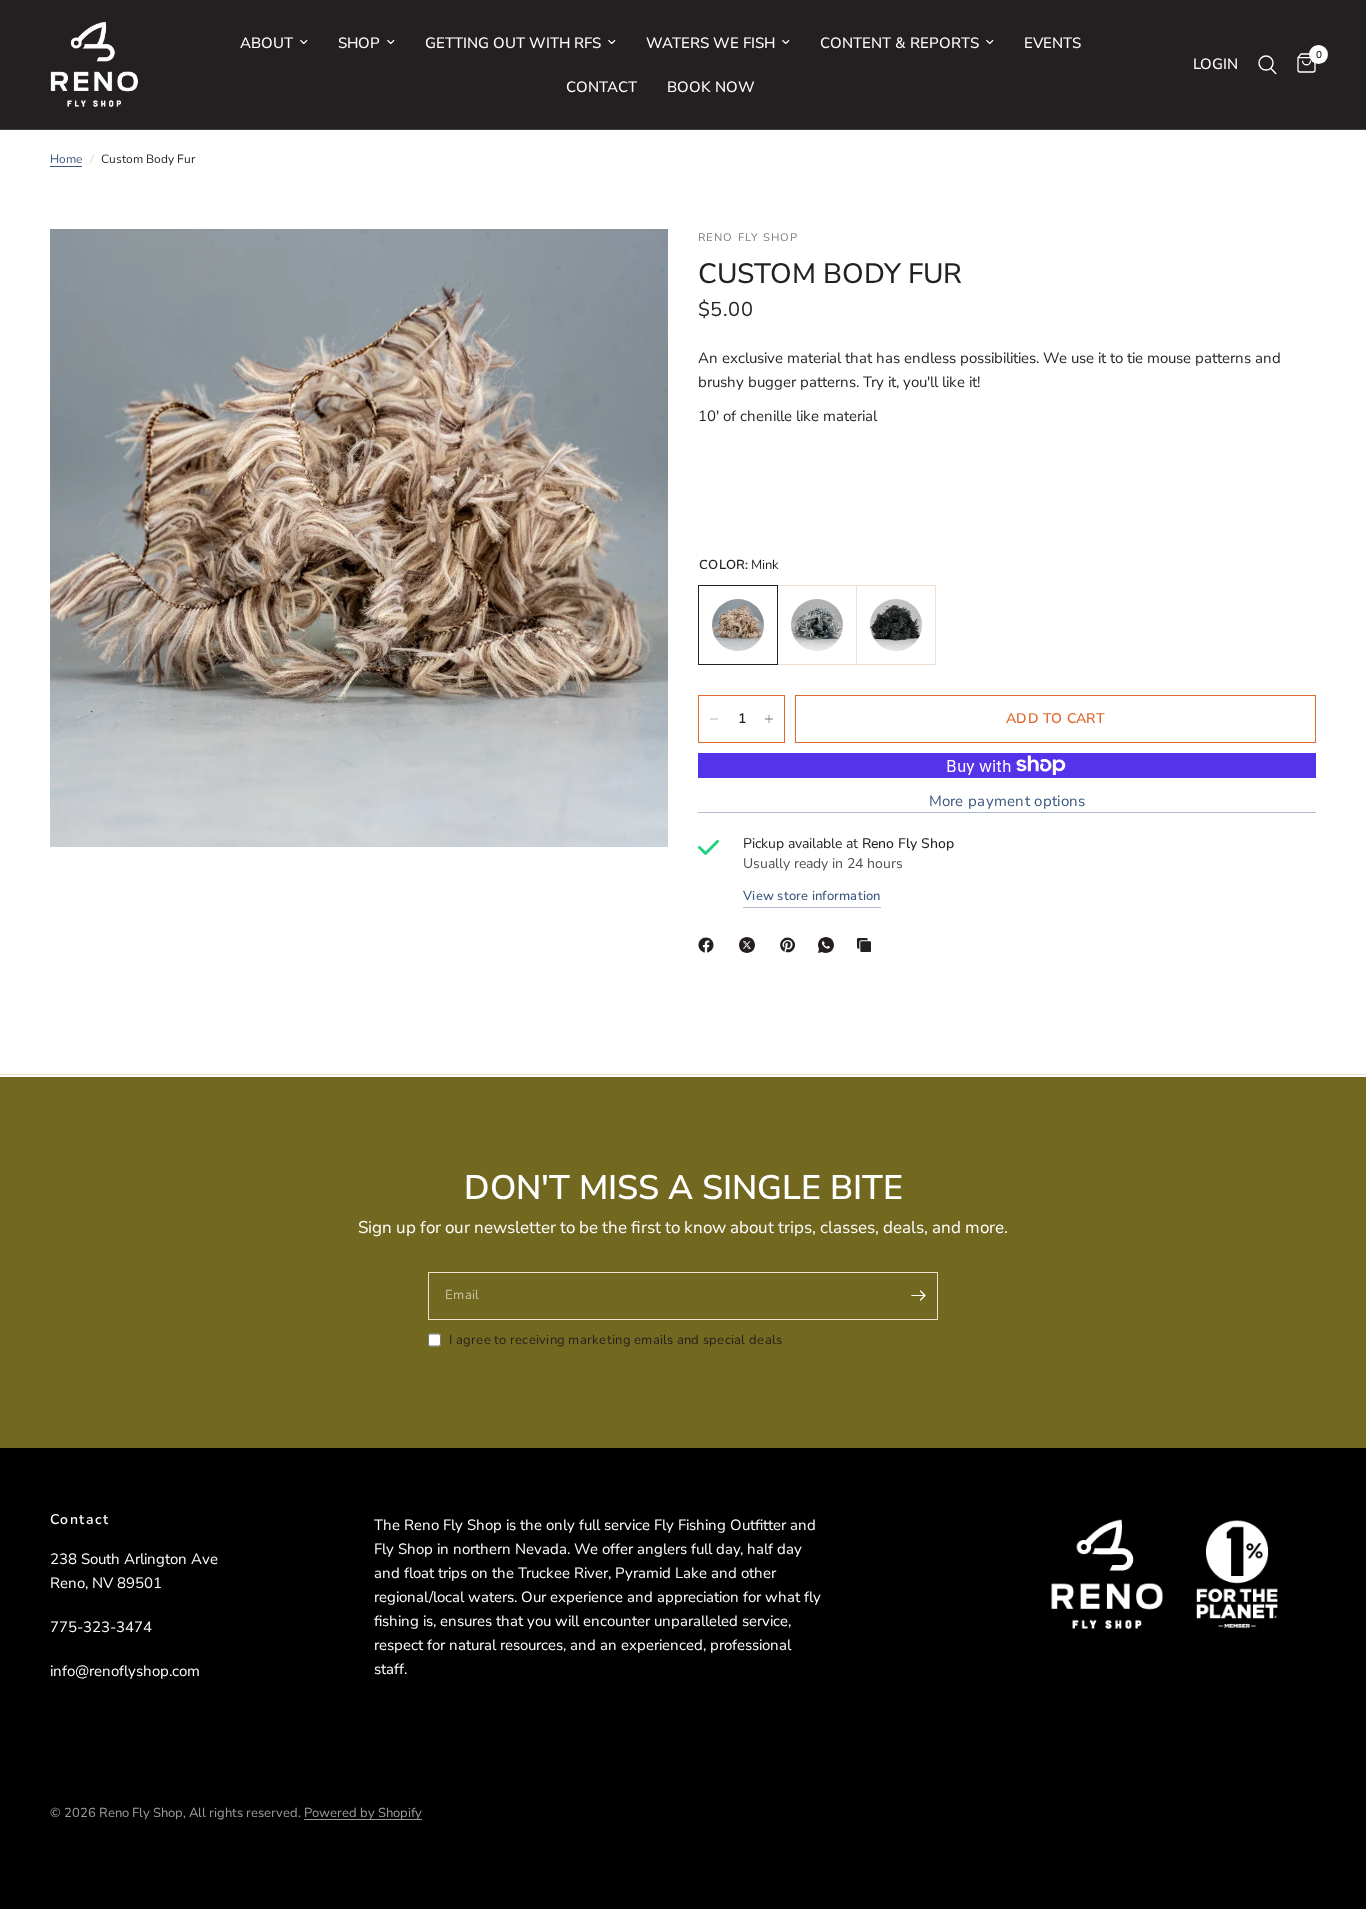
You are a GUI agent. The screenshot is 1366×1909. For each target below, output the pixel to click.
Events (1052, 43)
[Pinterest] (792, 945)
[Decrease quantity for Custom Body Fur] (714, 719)
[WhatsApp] (830, 945)
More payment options (1007, 801)
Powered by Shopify (363, 1813)
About (266, 43)
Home (66, 159)
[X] (751, 945)
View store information (812, 896)
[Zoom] (626, 271)
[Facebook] (710, 945)
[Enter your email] (918, 1296)
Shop (359, 43)
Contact (601, 87)
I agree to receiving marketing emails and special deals (615, 1340)
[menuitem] (274, 43)
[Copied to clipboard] (868, 945)
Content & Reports (899, 43)
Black (896, 625)
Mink (738, 625)
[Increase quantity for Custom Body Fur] (769, 719)
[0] (1301, 64)
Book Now (711, 87)
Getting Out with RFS (513, 43)
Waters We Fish (710, 43)
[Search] (1267, 64)
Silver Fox (817, 625)
